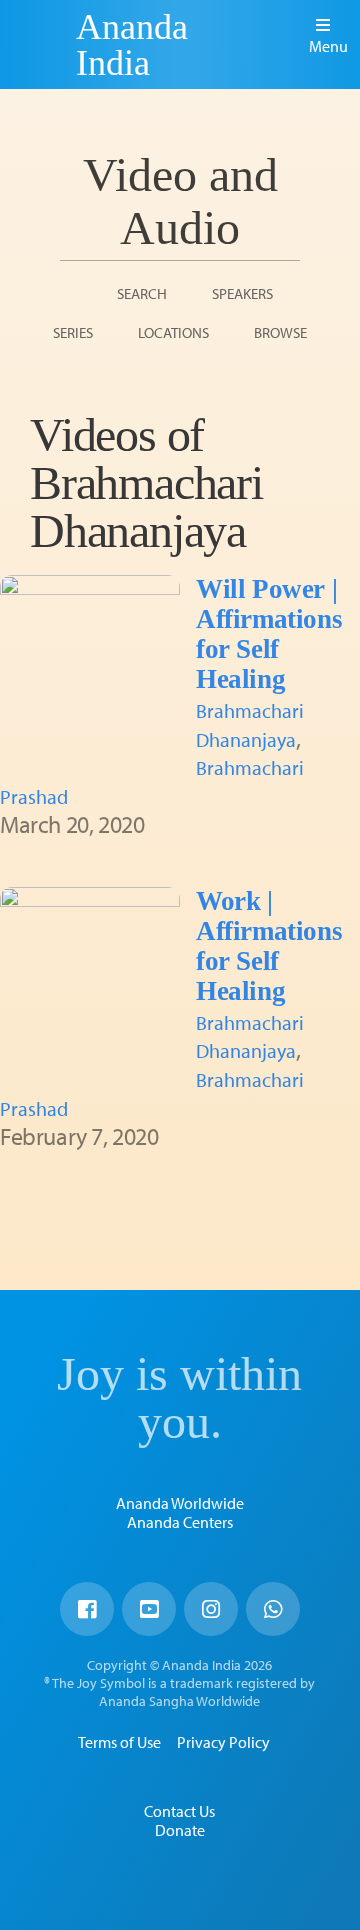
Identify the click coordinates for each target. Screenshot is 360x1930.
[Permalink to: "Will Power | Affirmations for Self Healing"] (90, 665)
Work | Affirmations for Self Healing (269, 946)
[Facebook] (87, 1609)
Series (73, 332)
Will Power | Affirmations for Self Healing (269, 634)
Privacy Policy (223, 1742)
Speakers (242, 293)
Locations (173, 332)
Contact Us (179, 1811)
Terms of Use (119, 1742)
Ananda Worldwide (180, 1503)
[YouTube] (149, 1609)
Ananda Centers (180, 1522)
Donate (180, 1830)
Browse (280, 332)
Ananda (41, 45)
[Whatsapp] (273, 1609)
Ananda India (132, 45)
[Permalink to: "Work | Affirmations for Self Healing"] (90, 977)
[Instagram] (211, 1609)
